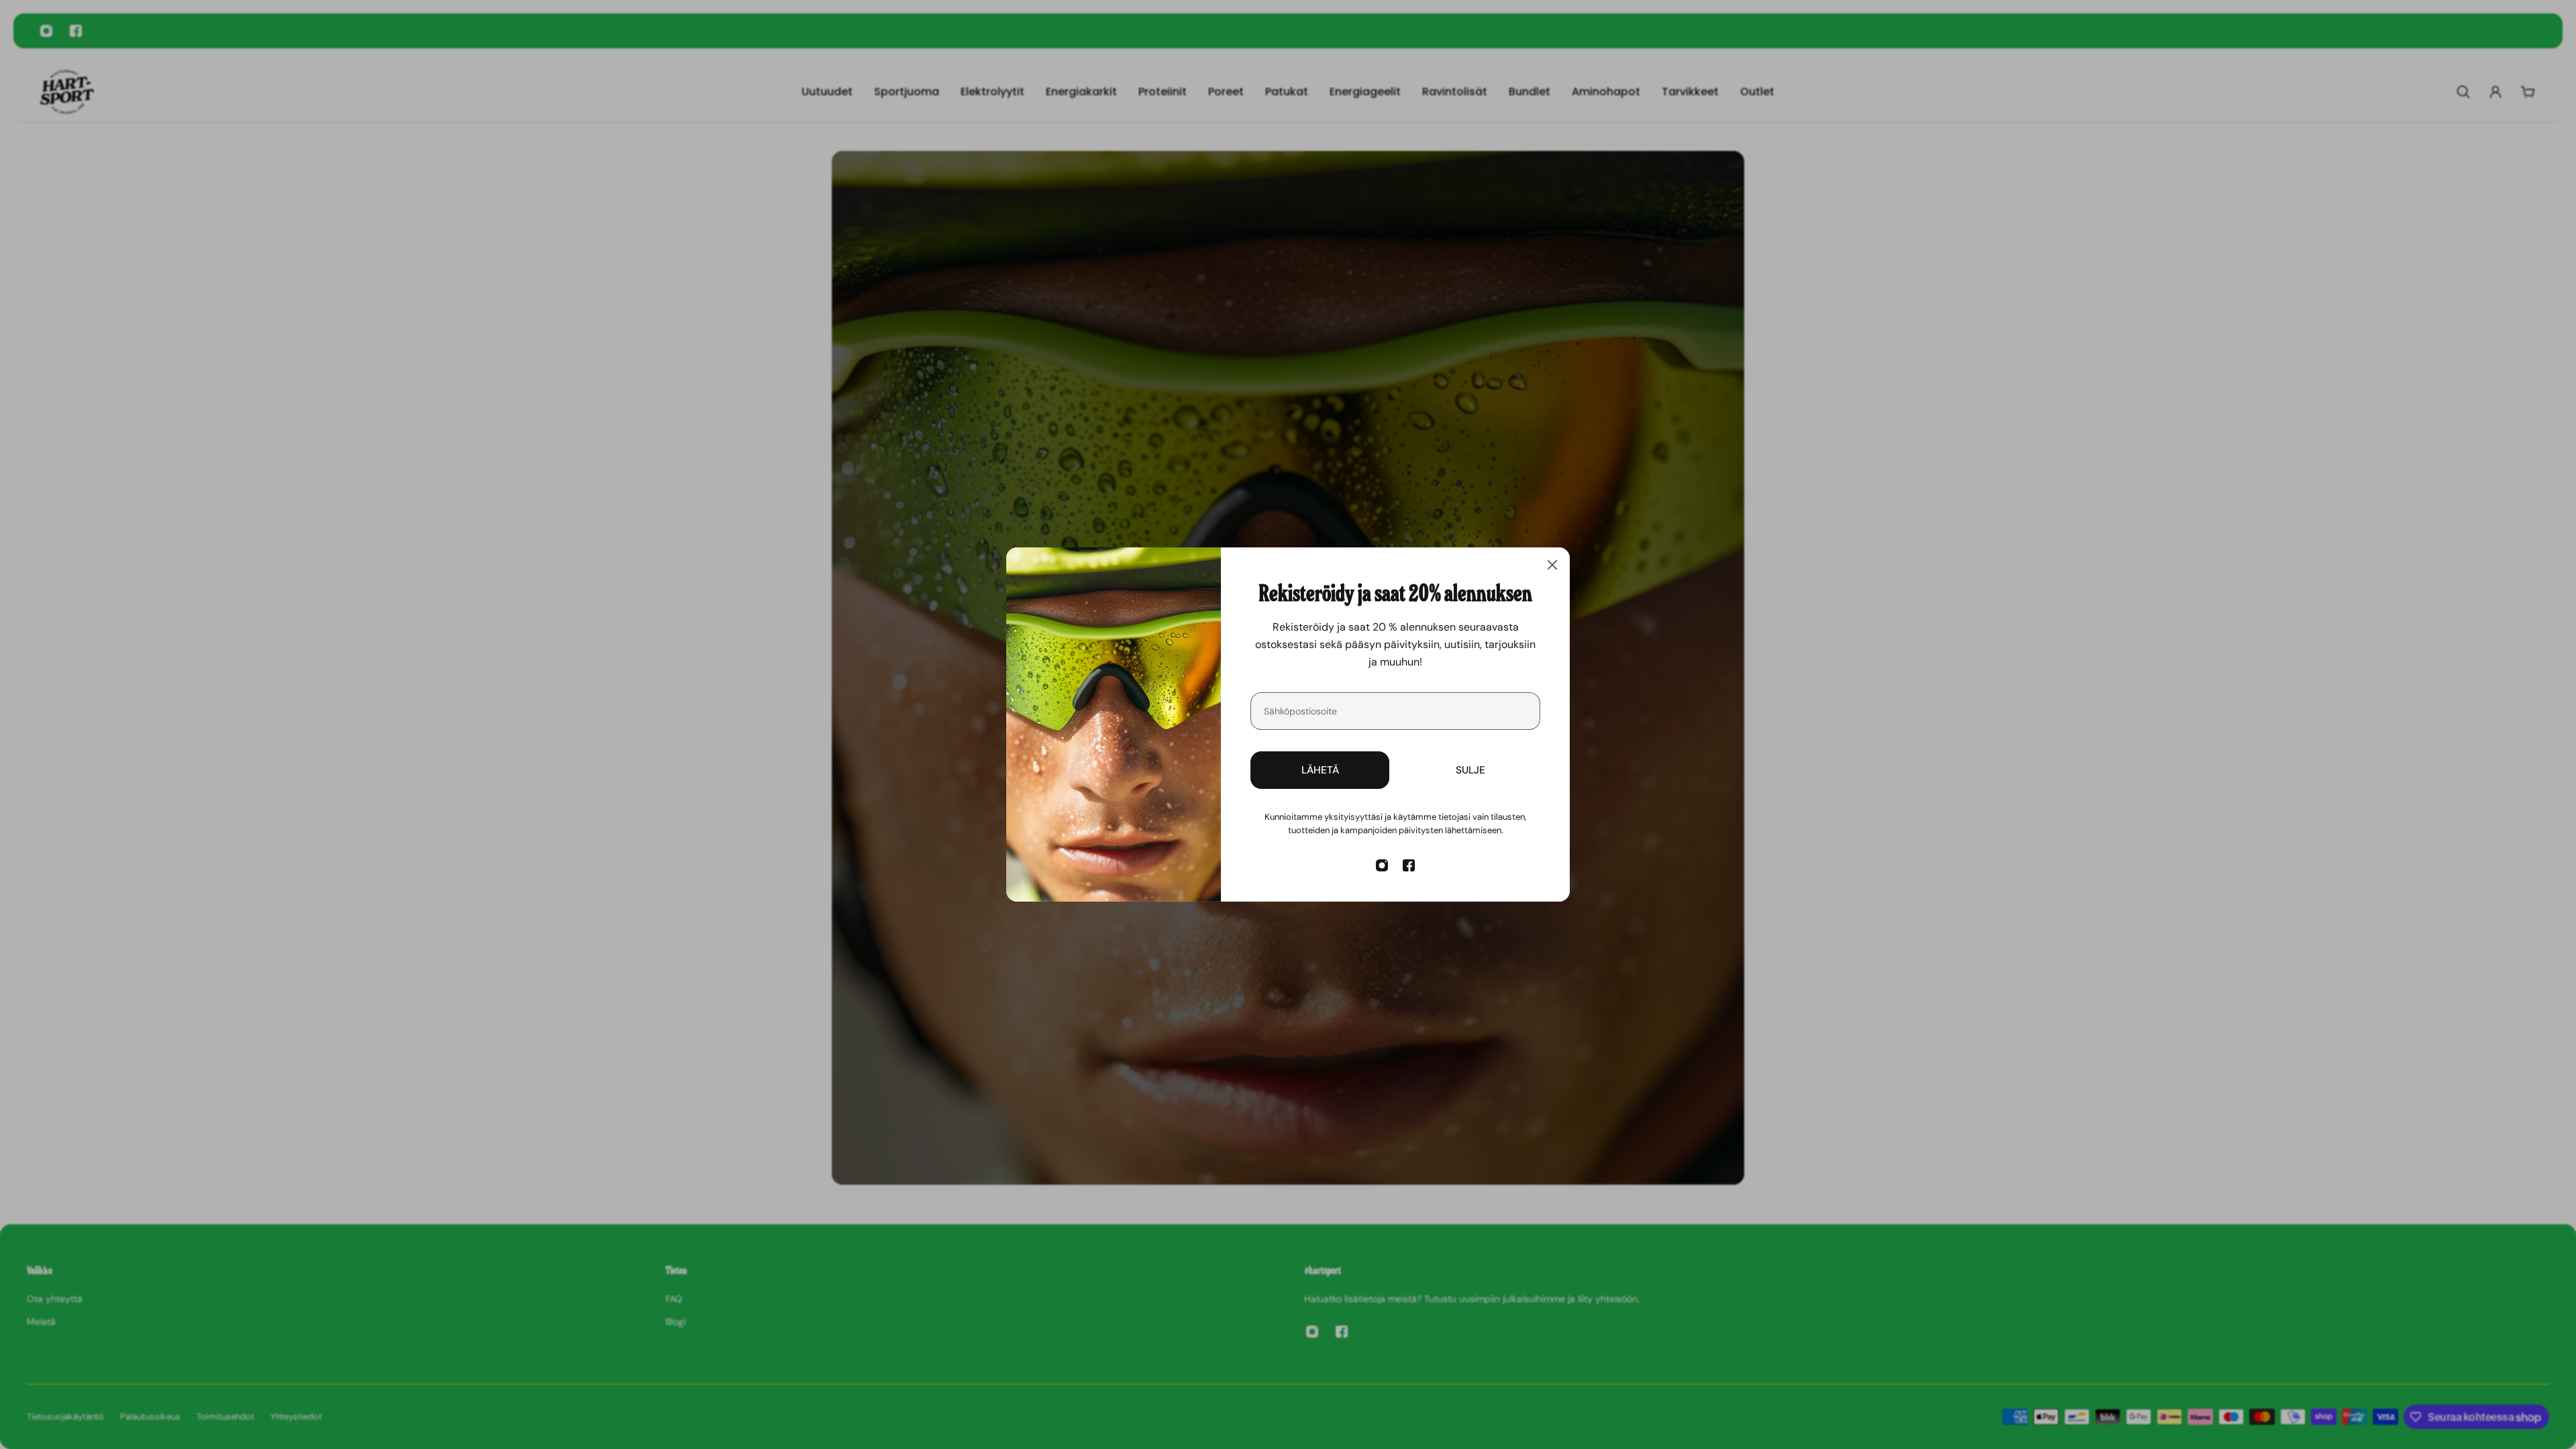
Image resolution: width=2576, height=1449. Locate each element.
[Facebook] (1409, 865)
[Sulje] (1552, 565)
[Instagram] (1382, 865)
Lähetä (1320, 770)
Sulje (1470, 770)
